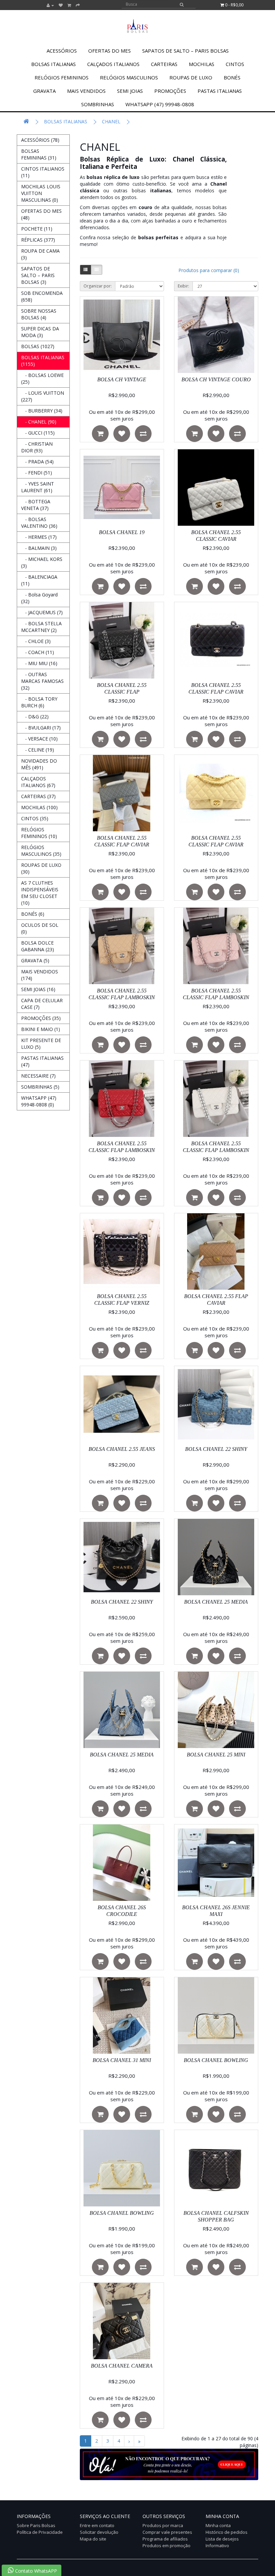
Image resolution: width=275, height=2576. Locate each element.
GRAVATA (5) (35, 960)
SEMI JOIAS (130, 91)
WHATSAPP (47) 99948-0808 (160, 104)
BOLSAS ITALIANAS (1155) (43, 361)
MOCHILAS (202, 64)
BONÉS (232, 77)
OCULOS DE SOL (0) (40, 928)
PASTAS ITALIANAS (220, 91)
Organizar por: (98, 286)
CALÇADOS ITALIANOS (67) (38, 782)
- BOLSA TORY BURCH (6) (39, 702)
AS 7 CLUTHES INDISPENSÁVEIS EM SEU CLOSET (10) (40, 893)
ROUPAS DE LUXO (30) (41, 868)
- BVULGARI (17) (41, 728)
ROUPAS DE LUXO (191, 77)
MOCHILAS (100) (39, 807)
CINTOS (235, 64)
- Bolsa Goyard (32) (39, 598)
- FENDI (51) (37, 473)
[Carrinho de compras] (69, 5)
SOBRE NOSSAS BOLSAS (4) (39, 314)
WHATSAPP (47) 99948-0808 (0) (39, 1101)
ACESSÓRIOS (62, 51)
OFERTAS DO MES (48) (41, 214)
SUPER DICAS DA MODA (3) (40, 332)
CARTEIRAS (164, 64)
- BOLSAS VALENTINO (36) (39, 523)
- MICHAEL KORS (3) (42, 562)
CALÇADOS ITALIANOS (113, 64)
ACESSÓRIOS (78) (40, 140)
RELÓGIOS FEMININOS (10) (39, 833)
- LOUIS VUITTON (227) (43, 396)
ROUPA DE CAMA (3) (40, 254)
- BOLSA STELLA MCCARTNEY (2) (41, 627)
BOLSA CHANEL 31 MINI (122, 2060)
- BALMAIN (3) (39, 548)
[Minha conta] (50, 5)
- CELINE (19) (38, 750)
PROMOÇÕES (170, 91)
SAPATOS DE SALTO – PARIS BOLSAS (185, 51)
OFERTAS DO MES (109, 51)
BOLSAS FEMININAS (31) (39, 154)
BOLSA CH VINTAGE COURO (216, 379)
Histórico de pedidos (227, 2532)
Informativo (217, 2546)
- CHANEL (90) (39, 422)
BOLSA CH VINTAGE (122, 379)
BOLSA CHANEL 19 (122, 532)
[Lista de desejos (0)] (61, 5)
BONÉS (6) (33, 914)
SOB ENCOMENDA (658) (42, 296)
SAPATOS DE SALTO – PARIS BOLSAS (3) (38, 275)
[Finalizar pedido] (78, 5)
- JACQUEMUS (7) (42, 612)
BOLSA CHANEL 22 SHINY (216, 1449)
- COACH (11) (38, 652)
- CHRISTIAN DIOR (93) (37, 447)
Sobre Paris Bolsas (36, 2525)
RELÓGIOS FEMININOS (62, 77)
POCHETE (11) (37, 229)
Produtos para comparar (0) (209, 270)
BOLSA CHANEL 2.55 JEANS (122, 1449)
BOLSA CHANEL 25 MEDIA (216, 1602)
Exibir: (183, 286)
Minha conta (218, 2525)
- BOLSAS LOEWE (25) (42, 378)
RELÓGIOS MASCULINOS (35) (41, 851)
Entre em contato (97, 2525)
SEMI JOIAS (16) (38, 989)
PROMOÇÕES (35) (41, 1018)
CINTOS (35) (35, 818)
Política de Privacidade (40, 2532)
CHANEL (111, 121)
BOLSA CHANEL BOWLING (216, 2060)
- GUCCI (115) (38, 433)
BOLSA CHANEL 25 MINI (216, 1755)
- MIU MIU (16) (39, 663)
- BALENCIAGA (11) (39, 580)
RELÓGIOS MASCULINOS (129, 77)
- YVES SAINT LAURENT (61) (38, 487)
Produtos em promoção (167, 2546)
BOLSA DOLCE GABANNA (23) (38, 946)
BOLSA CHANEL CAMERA (122, 2366)
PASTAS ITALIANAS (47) (42, 1061)
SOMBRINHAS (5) (40, 1087)
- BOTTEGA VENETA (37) (36, 505)
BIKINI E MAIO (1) (41, 1029)
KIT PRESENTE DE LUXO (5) (41, 1044)
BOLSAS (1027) (38, 346)
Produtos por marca (163, 2525)
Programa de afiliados (165, 2539)
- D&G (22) (35, 717)
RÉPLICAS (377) (38, 240)
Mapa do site (93, 2539)
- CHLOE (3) (36, 641)
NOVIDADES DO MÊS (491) (39, 764)
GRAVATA (44, 91)
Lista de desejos (222, 2539)
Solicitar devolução (99, 2532)
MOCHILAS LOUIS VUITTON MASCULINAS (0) (41, 193)
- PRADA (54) (37, 462)
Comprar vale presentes (167, 2532)
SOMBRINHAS (98, 104)
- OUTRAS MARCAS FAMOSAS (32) (42, 681)
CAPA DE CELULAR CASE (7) (42, 1004)
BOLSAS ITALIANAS (53, 64)
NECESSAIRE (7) (38, 1076)
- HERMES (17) (39, 537)
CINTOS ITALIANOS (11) (43, 172)
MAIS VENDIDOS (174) (40, 975)
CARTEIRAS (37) (38, 796)
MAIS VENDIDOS (86, 91)
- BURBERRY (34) (42, 411)
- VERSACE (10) (39, 739)
